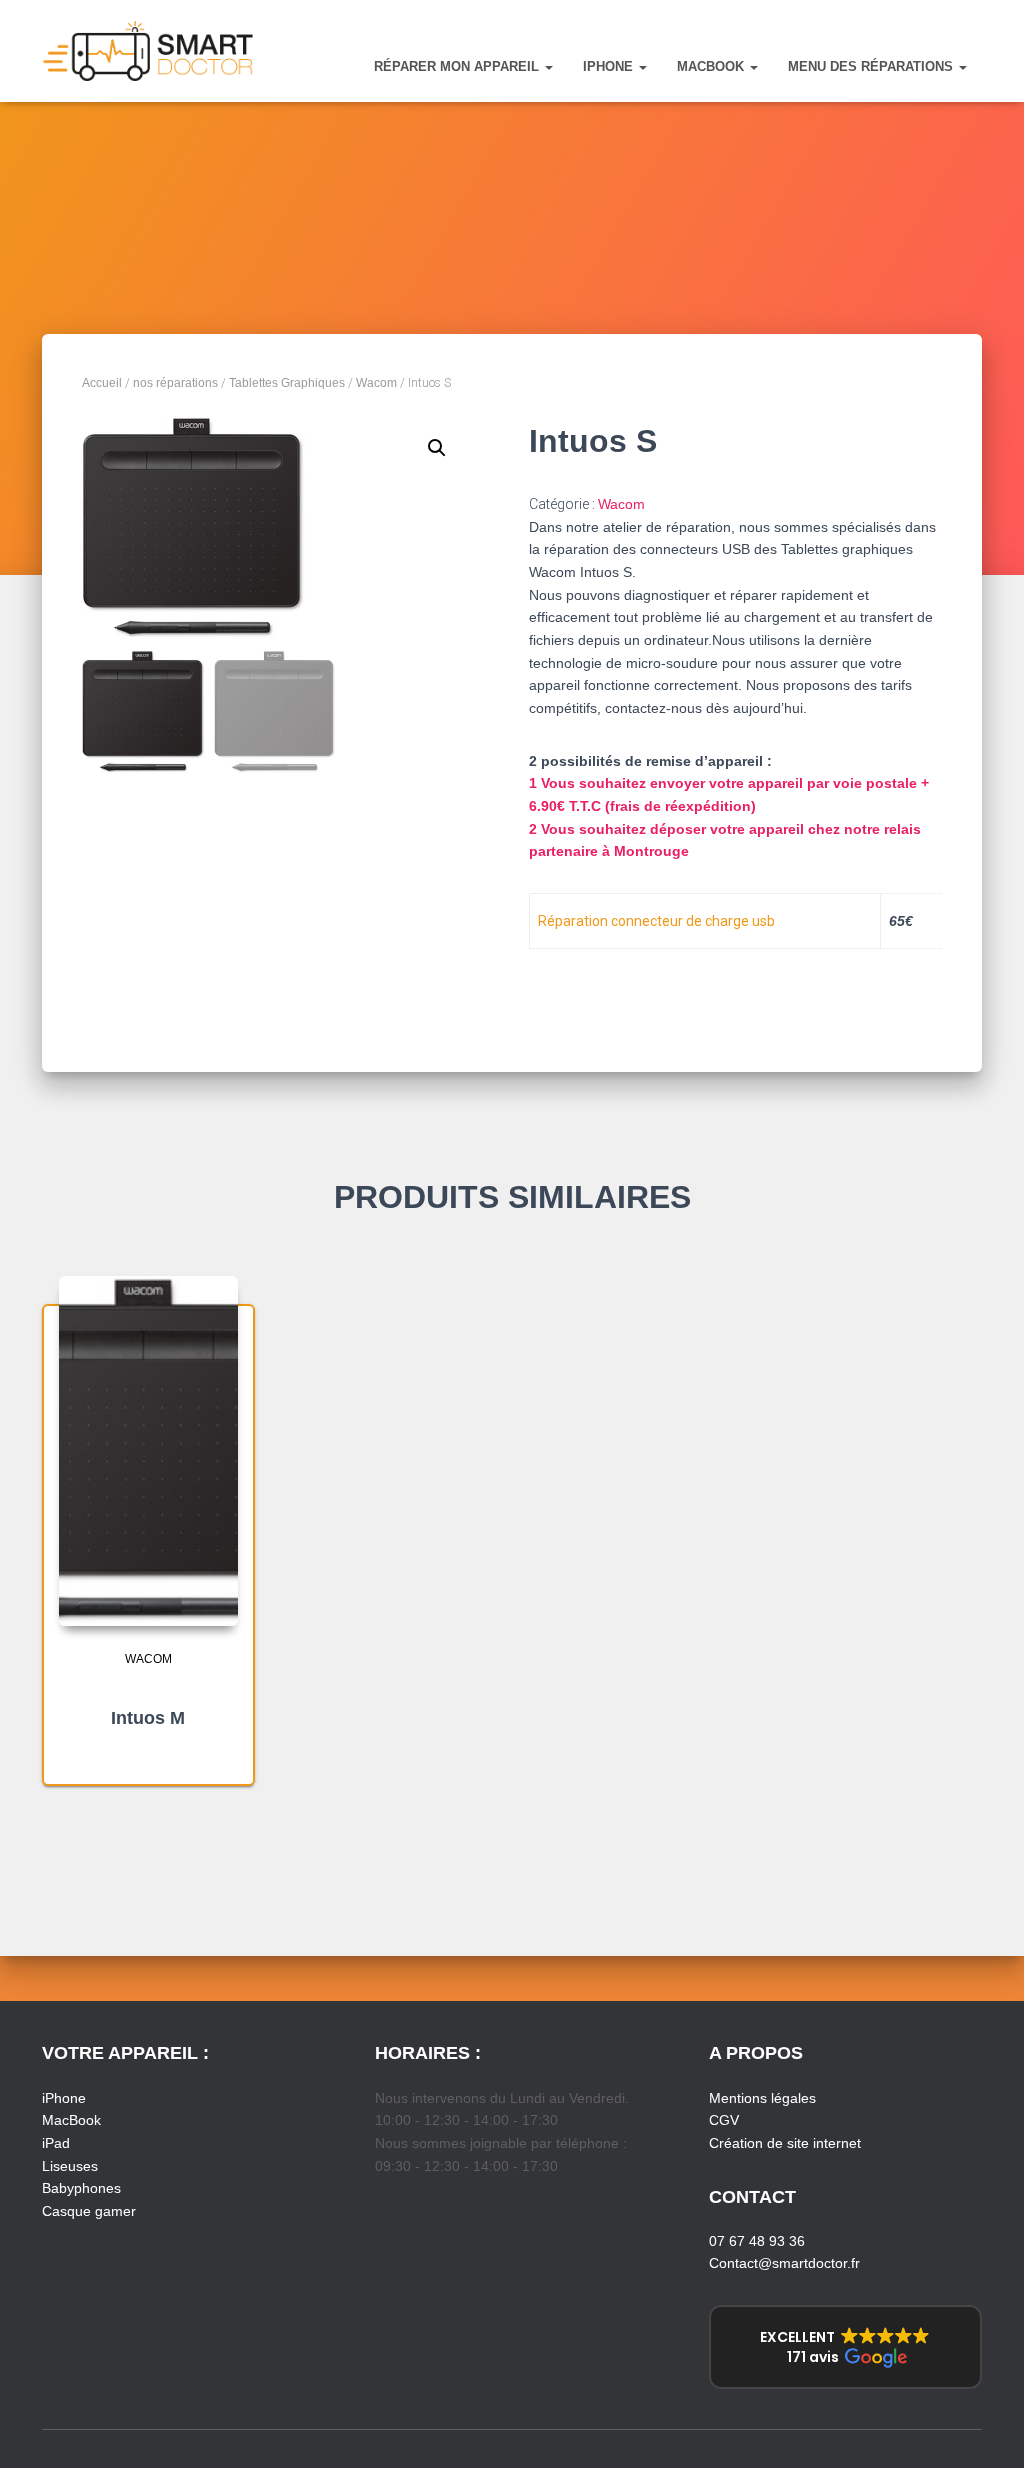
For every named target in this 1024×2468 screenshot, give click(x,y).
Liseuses (70, 2166)
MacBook (71, 2120)
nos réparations (175, 383)
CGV (724, 2120)
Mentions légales (762, 2098)
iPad (56, 2143)
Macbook (712, 66)
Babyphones (81, 2188)
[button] (548, 66)
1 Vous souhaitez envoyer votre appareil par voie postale (725, 783)
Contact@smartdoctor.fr (784, 2263)
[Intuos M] (148, 1451)
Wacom (376, 383)
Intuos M (148, 1718)
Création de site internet (785, 2143)
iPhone (610, 66)
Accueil (102, 383)
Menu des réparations (872, 66)
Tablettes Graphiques (287, 383)
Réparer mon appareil (458, 66)
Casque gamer (89, 2211)
